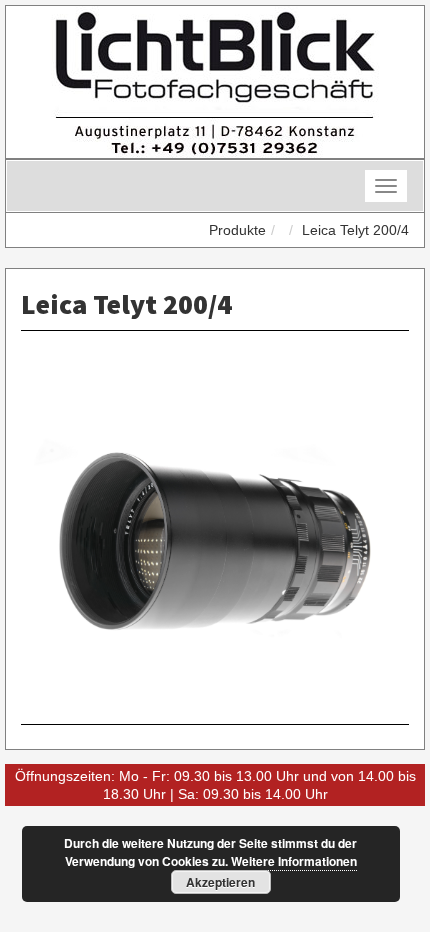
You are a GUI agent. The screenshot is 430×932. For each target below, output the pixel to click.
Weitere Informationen (294, 861)
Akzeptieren (220, 882)
